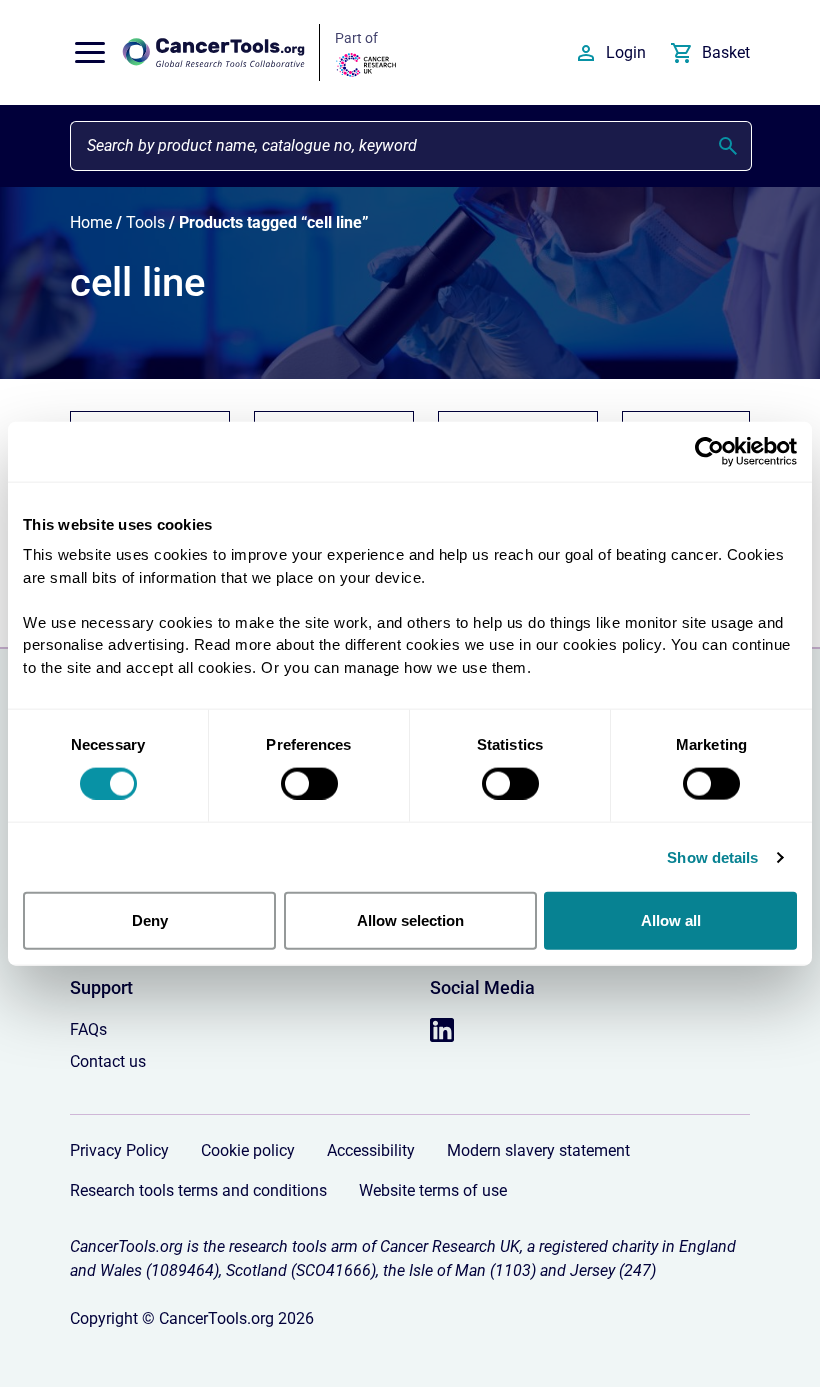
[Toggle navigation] (90, 53)
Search (728, 146)
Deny (150, 920)
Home (91, 222)
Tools (145, 222)
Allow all (671, 920)
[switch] (309, 783)
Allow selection (410, 920)
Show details (712, 856)
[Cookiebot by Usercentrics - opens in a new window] (709, 451)
